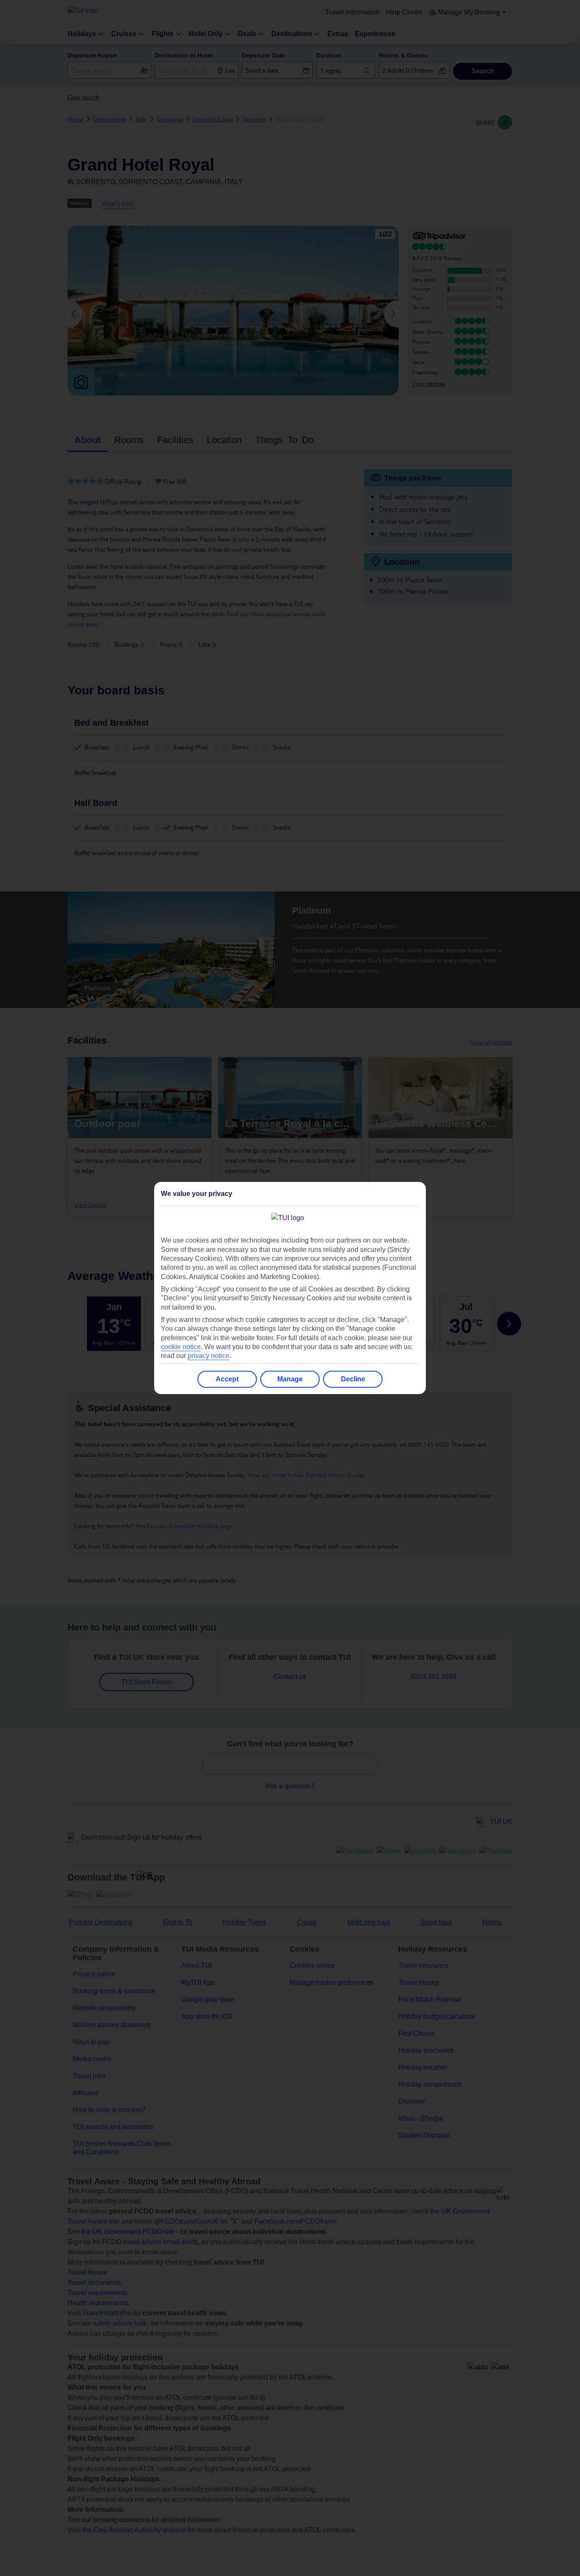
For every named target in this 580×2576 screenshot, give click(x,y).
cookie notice (181, 1347)
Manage (290, 1379)
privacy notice (208, 1356)
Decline (353, 1379)
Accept (227, 1379)
